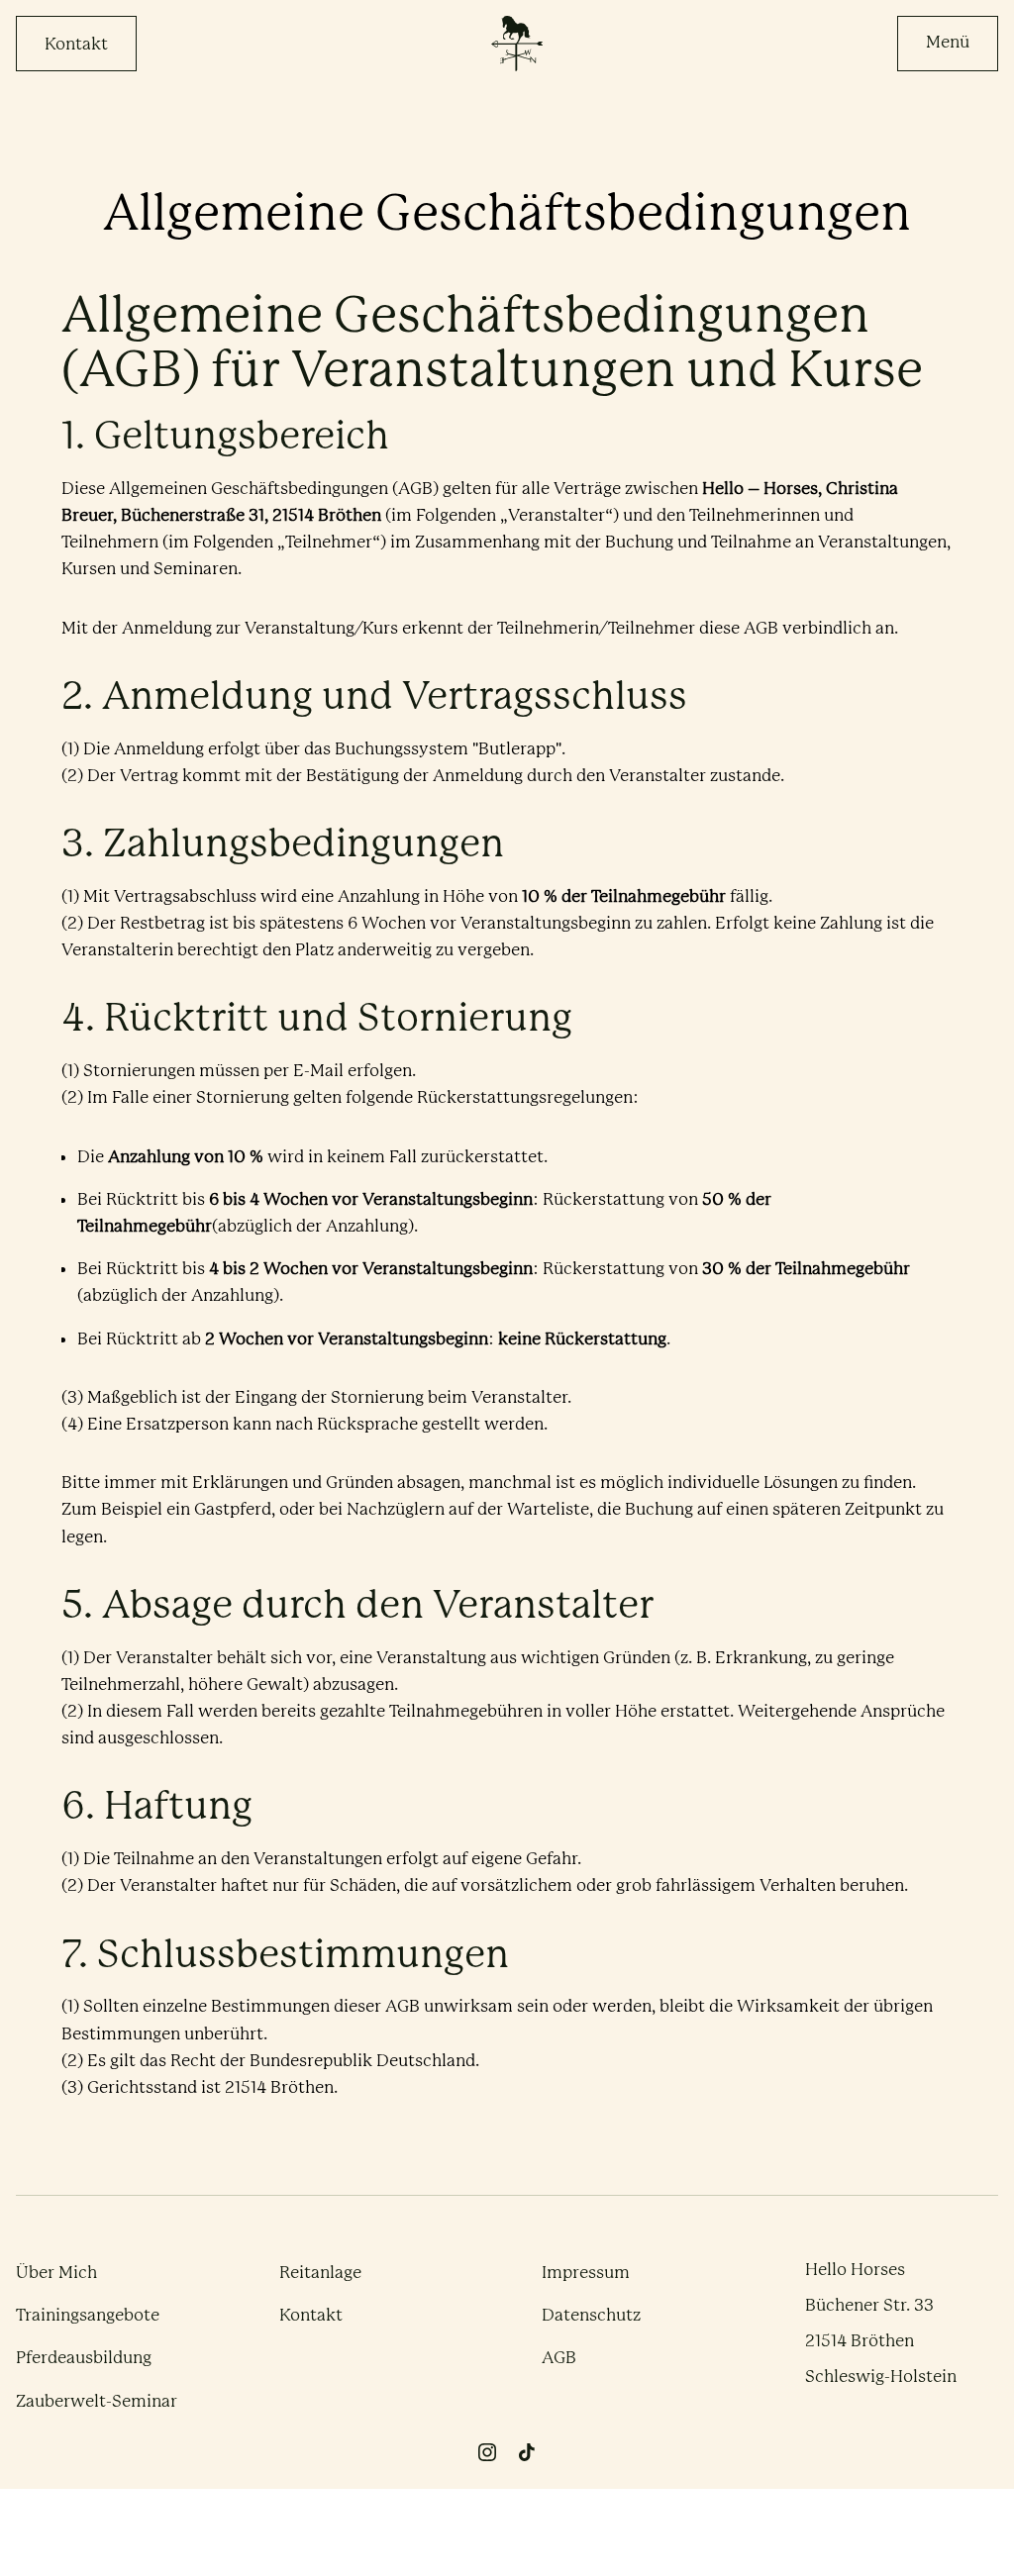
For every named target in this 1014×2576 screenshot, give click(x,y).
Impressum (586, 2272)
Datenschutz (591, 2315)
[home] (516, 44)
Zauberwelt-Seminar (97, 2401)
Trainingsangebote (88, 2315)
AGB (559, 2357)
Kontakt (76, 44)
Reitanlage (320, 2272)
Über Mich (56, 2272)
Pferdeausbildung (84, 2357)
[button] (948, 44)
